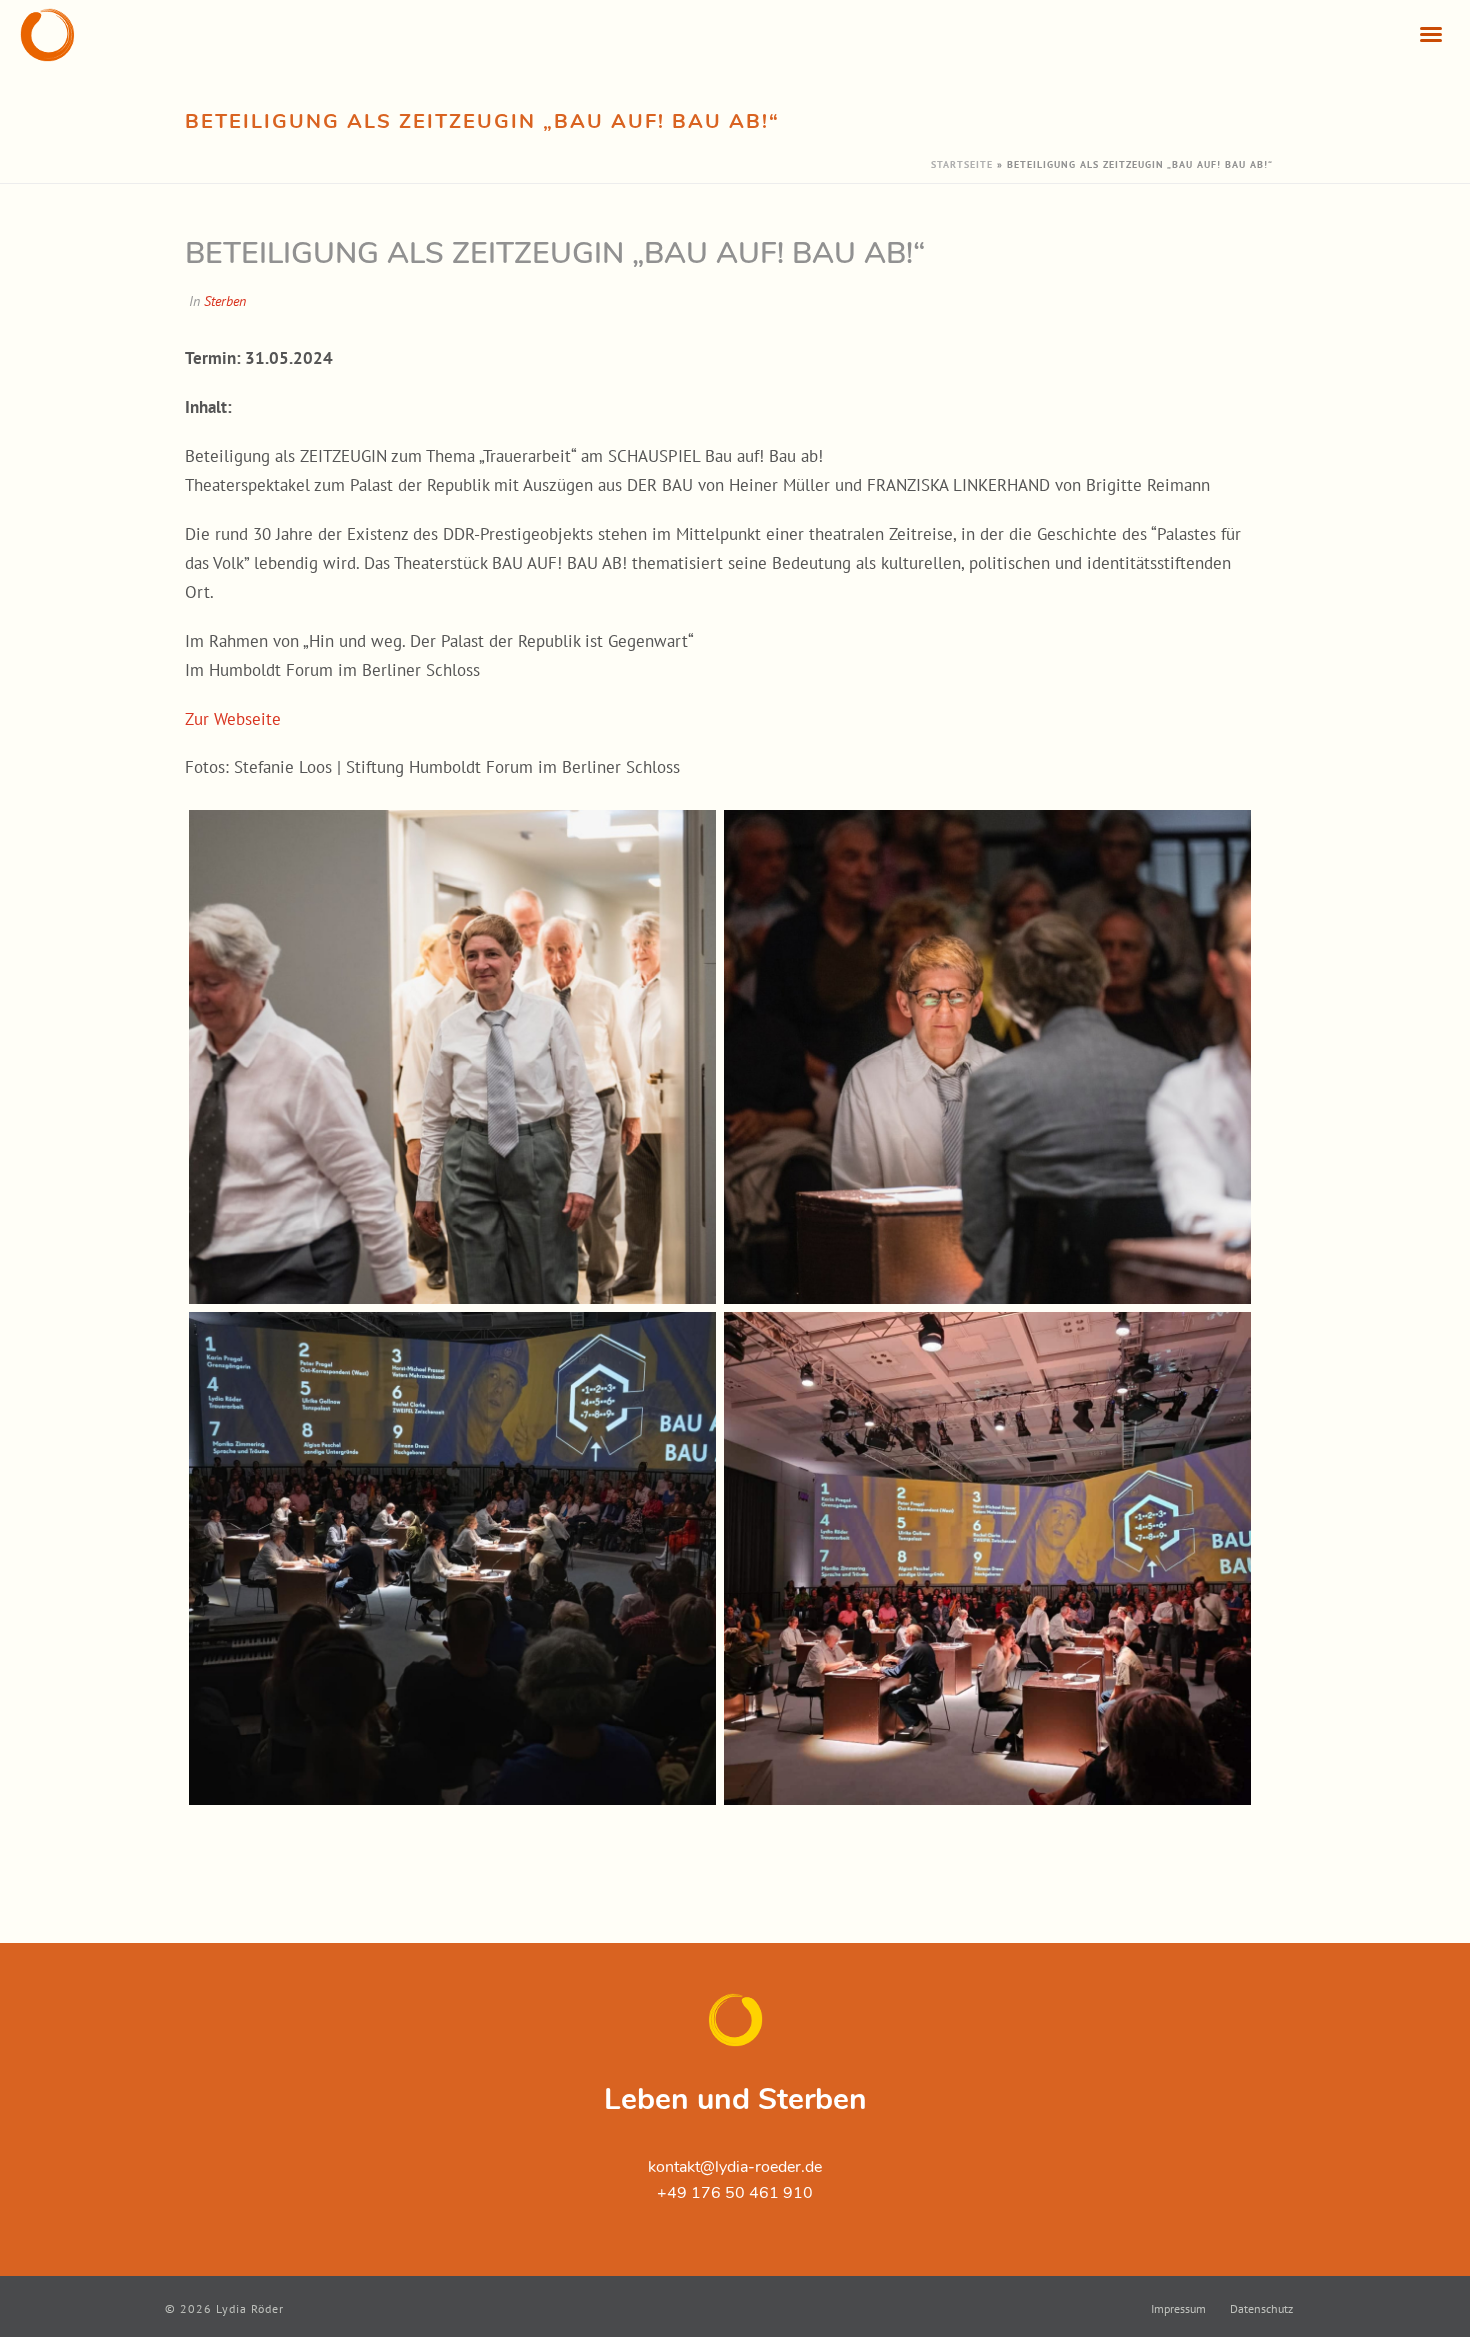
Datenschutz (1261, 2308)
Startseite (962, 164)
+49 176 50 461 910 (735, 2193)
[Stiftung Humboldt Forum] (452, 1558)
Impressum (1178, 2308)
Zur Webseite (233, 719)
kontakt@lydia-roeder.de (735, 2167)
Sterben (225, 301)
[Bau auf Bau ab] (452, 1056)
